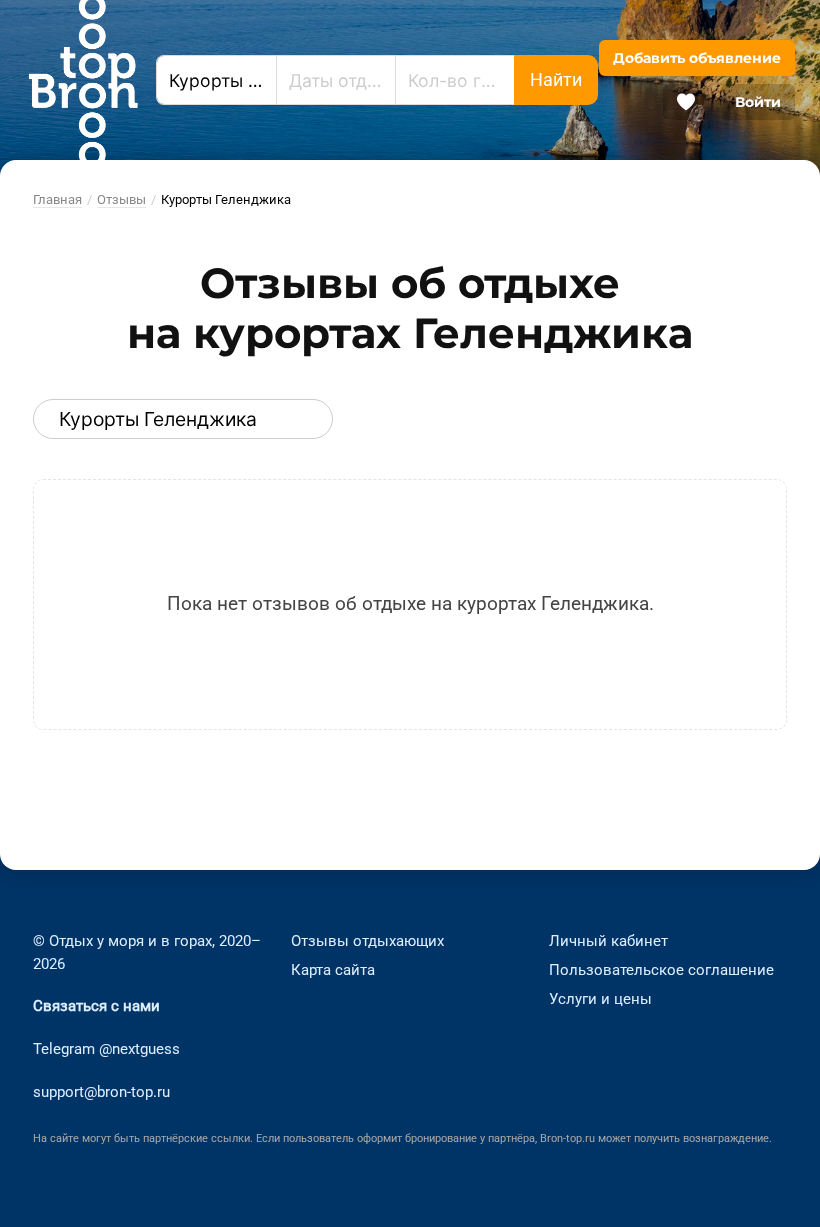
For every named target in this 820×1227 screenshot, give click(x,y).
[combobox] (216, 80)
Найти (556, 80)
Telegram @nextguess (106, 1049)
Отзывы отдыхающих (367, 941)
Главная (57, 199)
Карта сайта (333, 970)
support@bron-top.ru (101, 1092)
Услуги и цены (600, 998)
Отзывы (121, 199)
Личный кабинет (608, 941)
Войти (758, 102)
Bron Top (83, 80)
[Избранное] (686, 102)
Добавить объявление (697, 58)
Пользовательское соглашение (661, 970)
